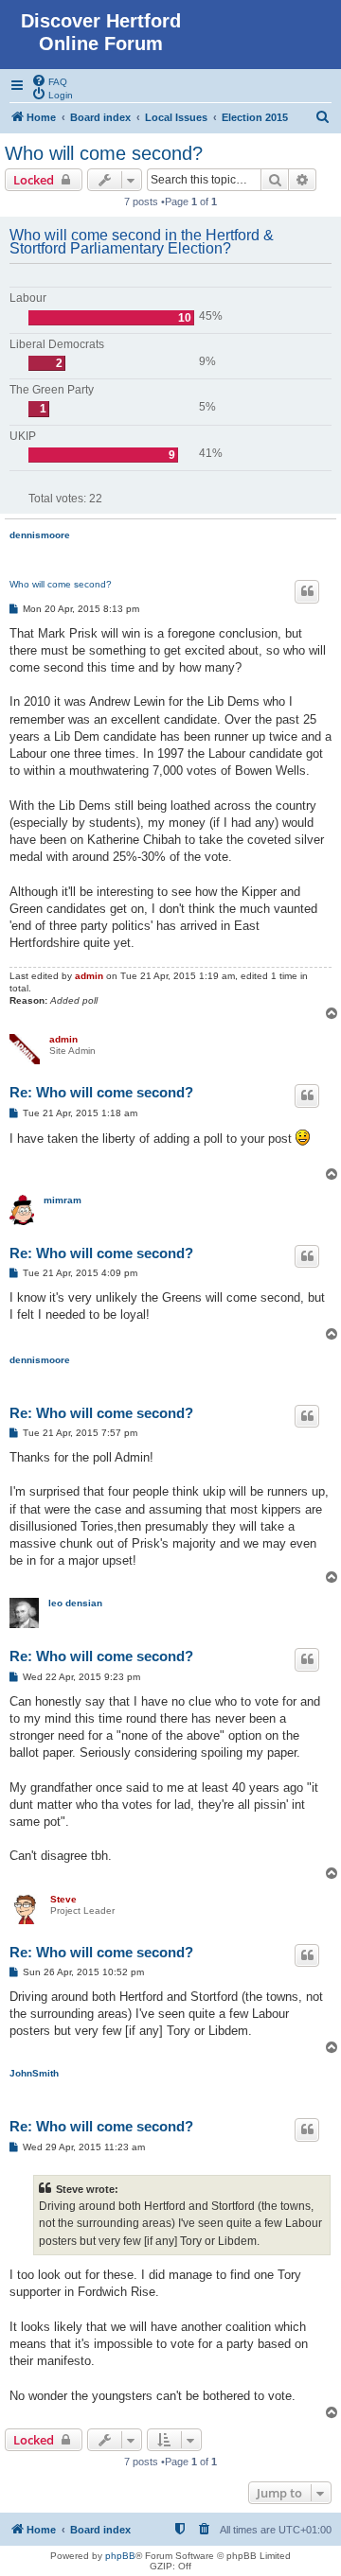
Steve (63, 1899)
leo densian (75, 1603)
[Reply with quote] (307, 591)
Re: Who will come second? (101, 1092)
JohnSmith (34, 2073)
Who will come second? (104, 153)
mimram (63, 1200)
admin (89, 976)
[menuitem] (49, 80)
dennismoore (40, 535)
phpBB (120, 2556)
